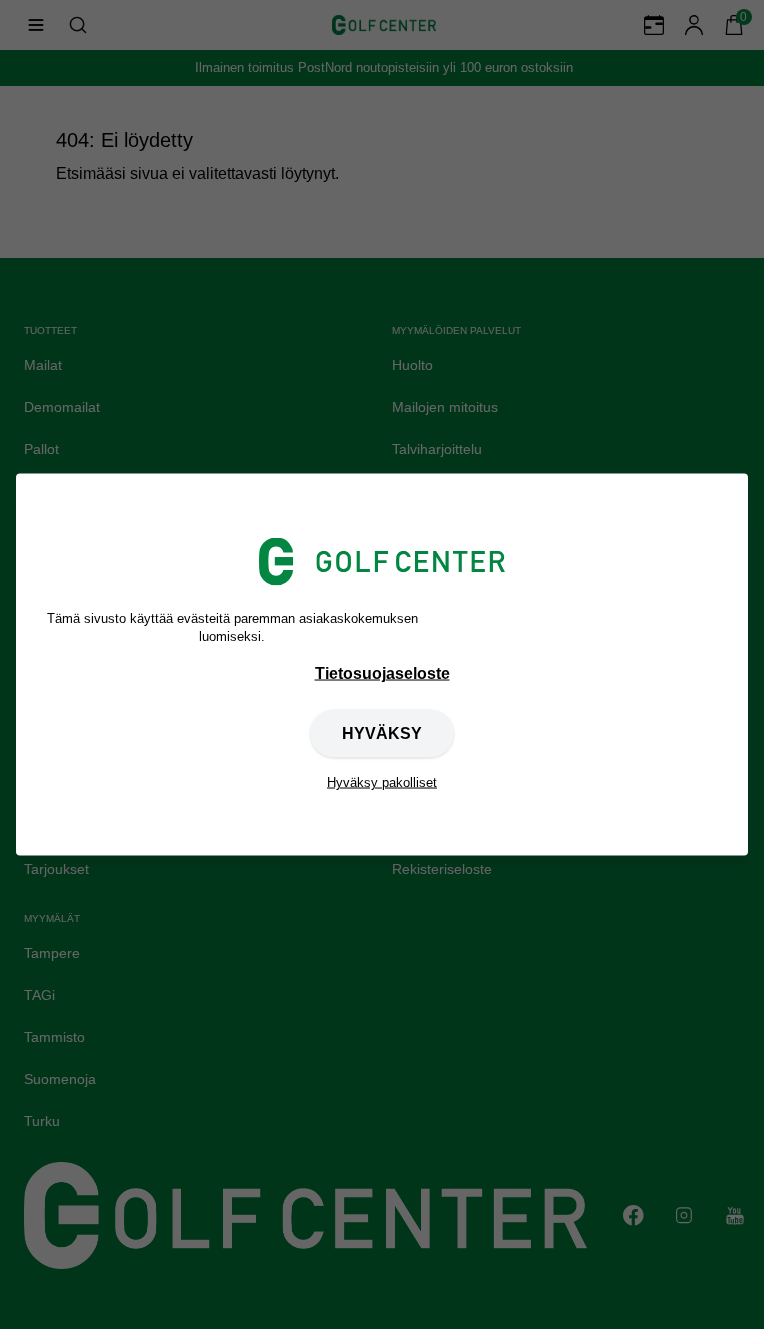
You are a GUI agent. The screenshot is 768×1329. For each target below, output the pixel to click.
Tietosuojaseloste (382, 673)
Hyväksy (382, 733)
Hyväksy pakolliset (382, 782)
